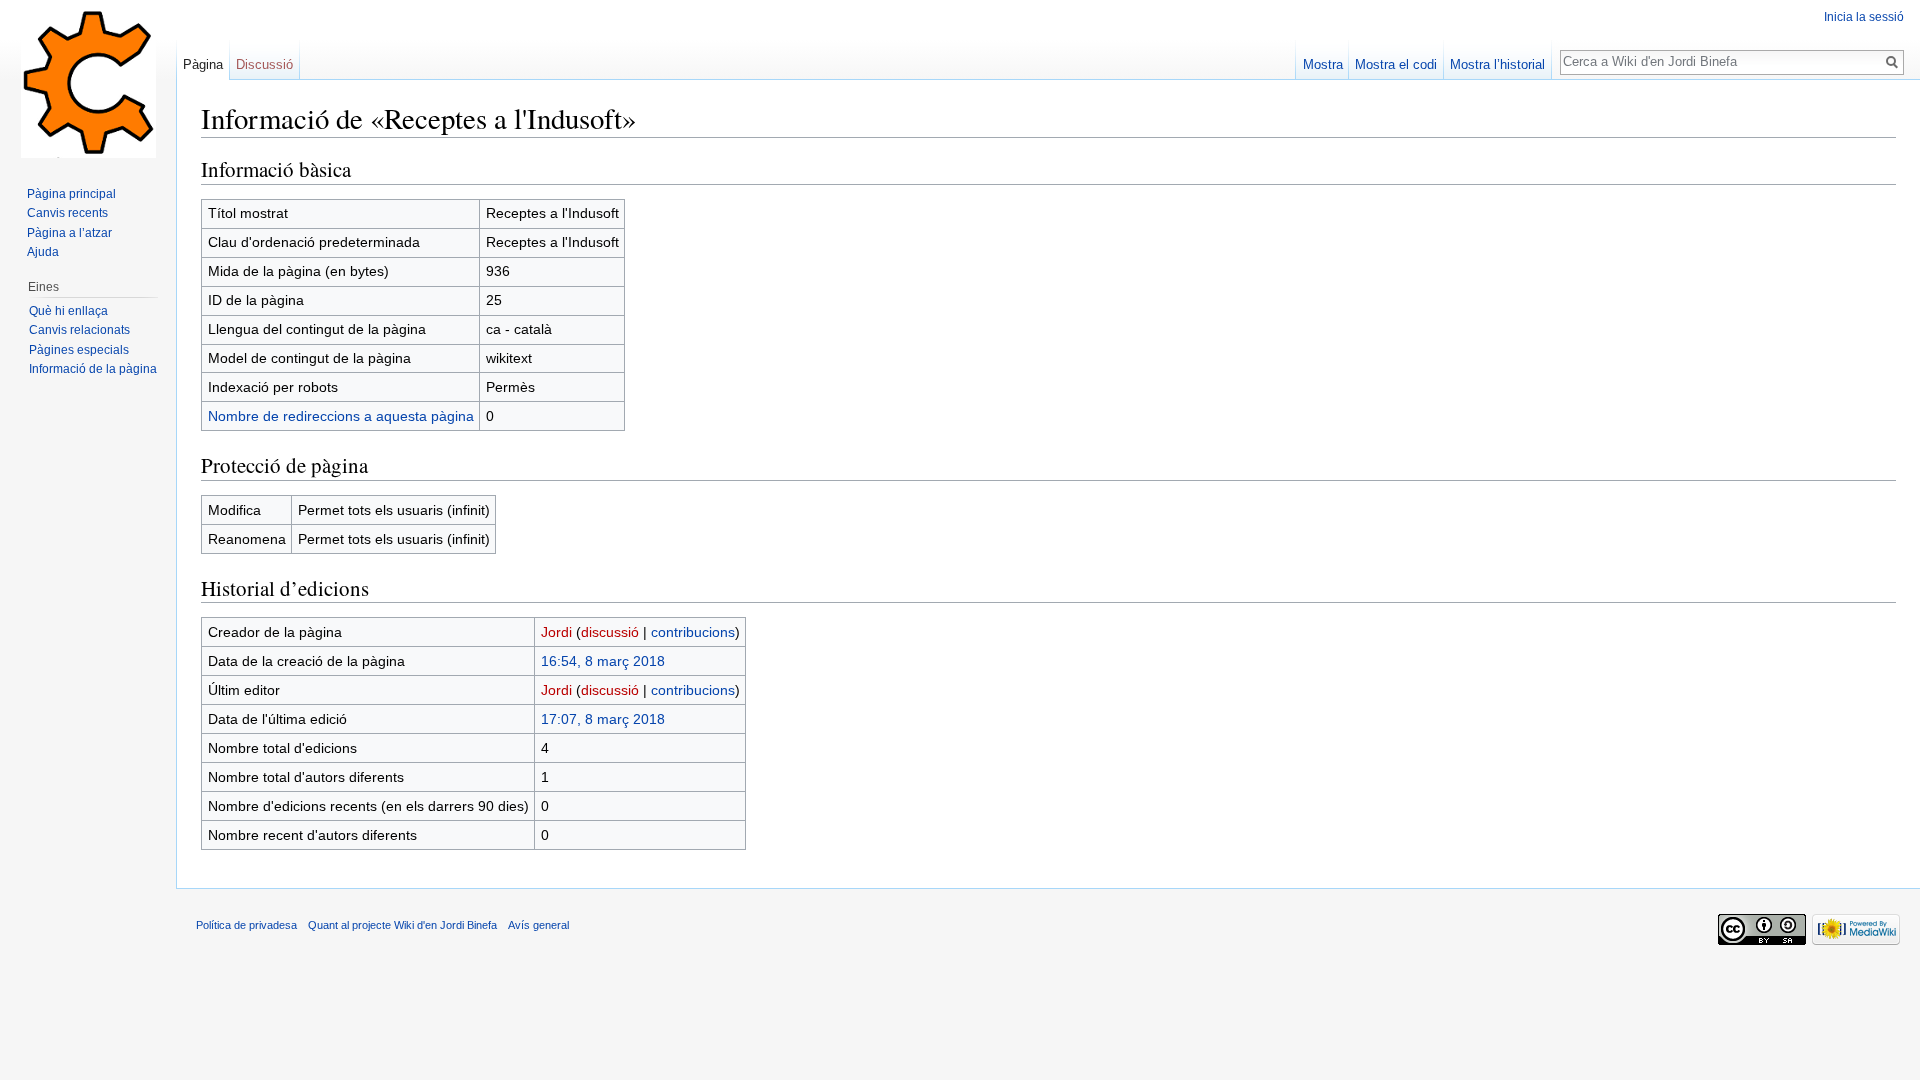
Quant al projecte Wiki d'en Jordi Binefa (402, 925)
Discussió (264, 64)
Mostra (1323, 64)
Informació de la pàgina (93, 369)
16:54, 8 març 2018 (603, 661)
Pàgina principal (71, 194)
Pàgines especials (79, 350)
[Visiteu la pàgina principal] (88, 80)
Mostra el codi (1396, 64)
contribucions (693, 632)
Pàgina (203, 64)
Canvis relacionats (79, 330)
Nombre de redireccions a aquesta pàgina (341, 416)
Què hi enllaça (68, 311)
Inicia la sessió (1864, 17)
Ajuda (43, 252)
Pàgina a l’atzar (69, 233)
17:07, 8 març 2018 (603, 719)
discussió (610, 632)
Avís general (538, 925)
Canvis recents (67, 213)
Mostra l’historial (1497, 64)
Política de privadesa (246, 925)
